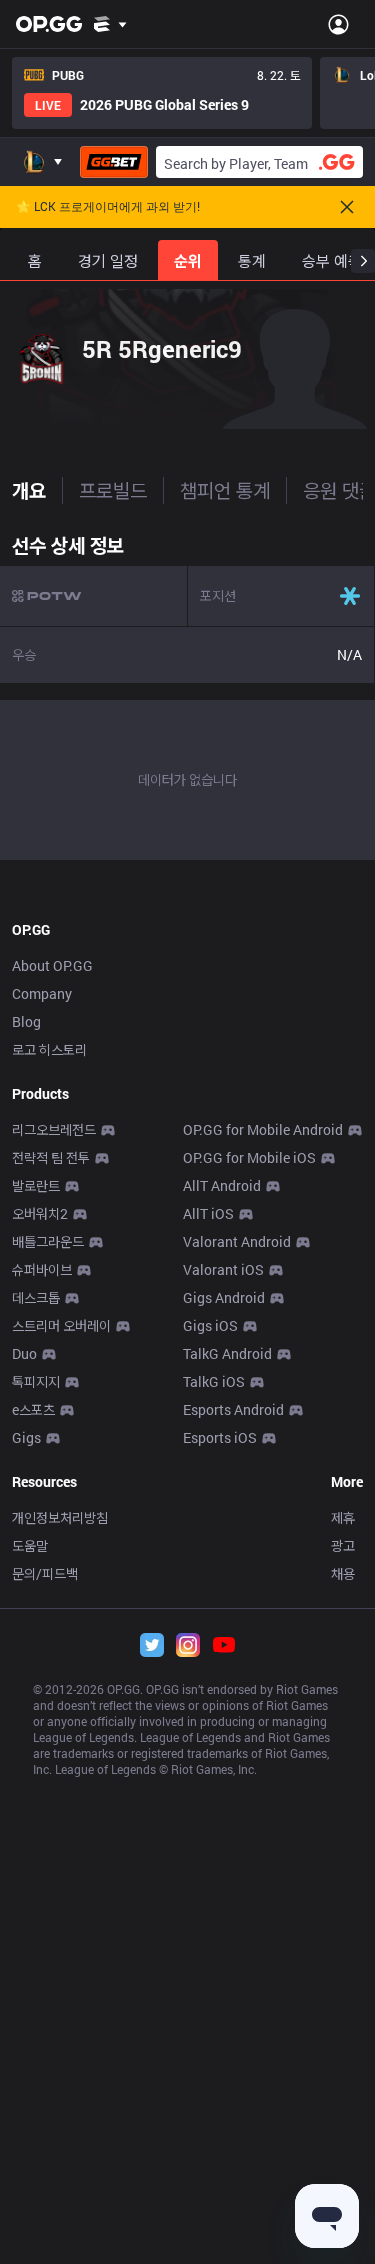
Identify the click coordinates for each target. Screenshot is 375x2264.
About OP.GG (52, 965)
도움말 (30, 1545)
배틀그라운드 (48, 1241)
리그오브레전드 (54, 1129)
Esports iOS (220, 1437)
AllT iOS (208, 1213)
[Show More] (110, 24)
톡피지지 (36, 1381)
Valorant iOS (223, 1269)
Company (42, 993)
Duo (24, 1353)
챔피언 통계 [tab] (225, 490)
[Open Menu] (338, 24)
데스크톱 (36, 1297)
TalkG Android (227, 1353)
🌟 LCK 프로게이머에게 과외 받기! (108, 207)
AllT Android (222, 1185)
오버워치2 (40, 1213)
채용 (343, 1573)
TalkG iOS (214, 1381)
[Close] (347, 207)
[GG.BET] (114, 162)
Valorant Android (237, 1241)
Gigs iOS (210, 1325)
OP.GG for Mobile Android (263, 1129)
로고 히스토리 (49, 1049)
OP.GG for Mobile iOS (249, 1157)
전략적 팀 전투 (51, 1157)
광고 (343, 1545)
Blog (26, 1021)
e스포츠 (33, 1409)
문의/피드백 (45, 1573)
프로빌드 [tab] (113, 490)
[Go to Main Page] (49, 24)
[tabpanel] (187, 692)
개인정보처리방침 (60, 1517)
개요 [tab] (29, 490)
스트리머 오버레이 (61, 1325)
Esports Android (233, 1409)
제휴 (343, 1517)
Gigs (26, 1437)
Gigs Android (224, 1297)
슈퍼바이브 (42, 1269)
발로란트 (36, 1185)
